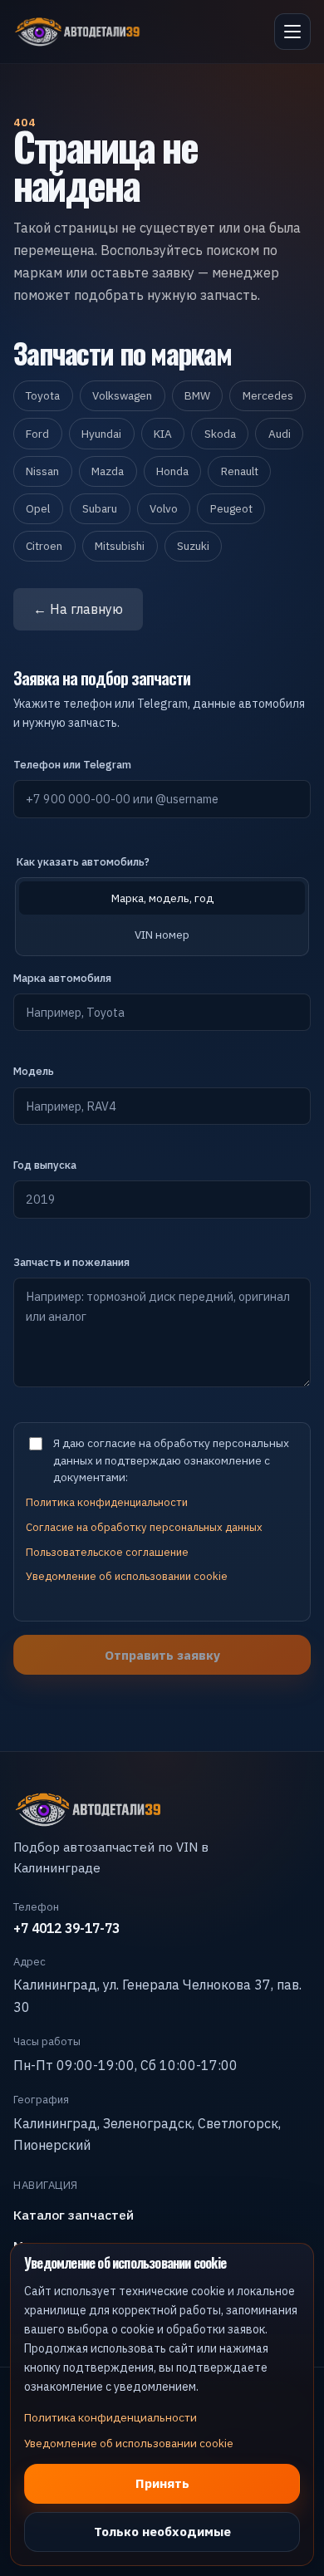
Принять (162, 2483)
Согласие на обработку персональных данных (144, 1527)
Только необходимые (162, 2531)
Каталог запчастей (74, 2215)
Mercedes (268, 395)
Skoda (220, 434)
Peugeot (231, 508)
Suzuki (193, 546)
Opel (38, 508)
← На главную (78, 609)
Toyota (43, 395)
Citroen (44, 546)
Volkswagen (122, 395)
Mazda (108, 471)
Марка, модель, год (162, 898)
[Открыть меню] (292, 32)
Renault (240, 471)
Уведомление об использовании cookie (127, 1576)
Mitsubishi (120, 546)
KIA (163, 434)
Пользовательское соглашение (107, 1552)
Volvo (164, 508)
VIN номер (162, 935)
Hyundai (101, 434)
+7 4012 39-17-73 (66, 1928)
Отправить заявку (162, 1655)
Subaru (100, 508)
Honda (172, 471)
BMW (197, 395)
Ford (37, 434)
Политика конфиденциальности (107, 1502)
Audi (280, 434)
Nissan (42, 471)
